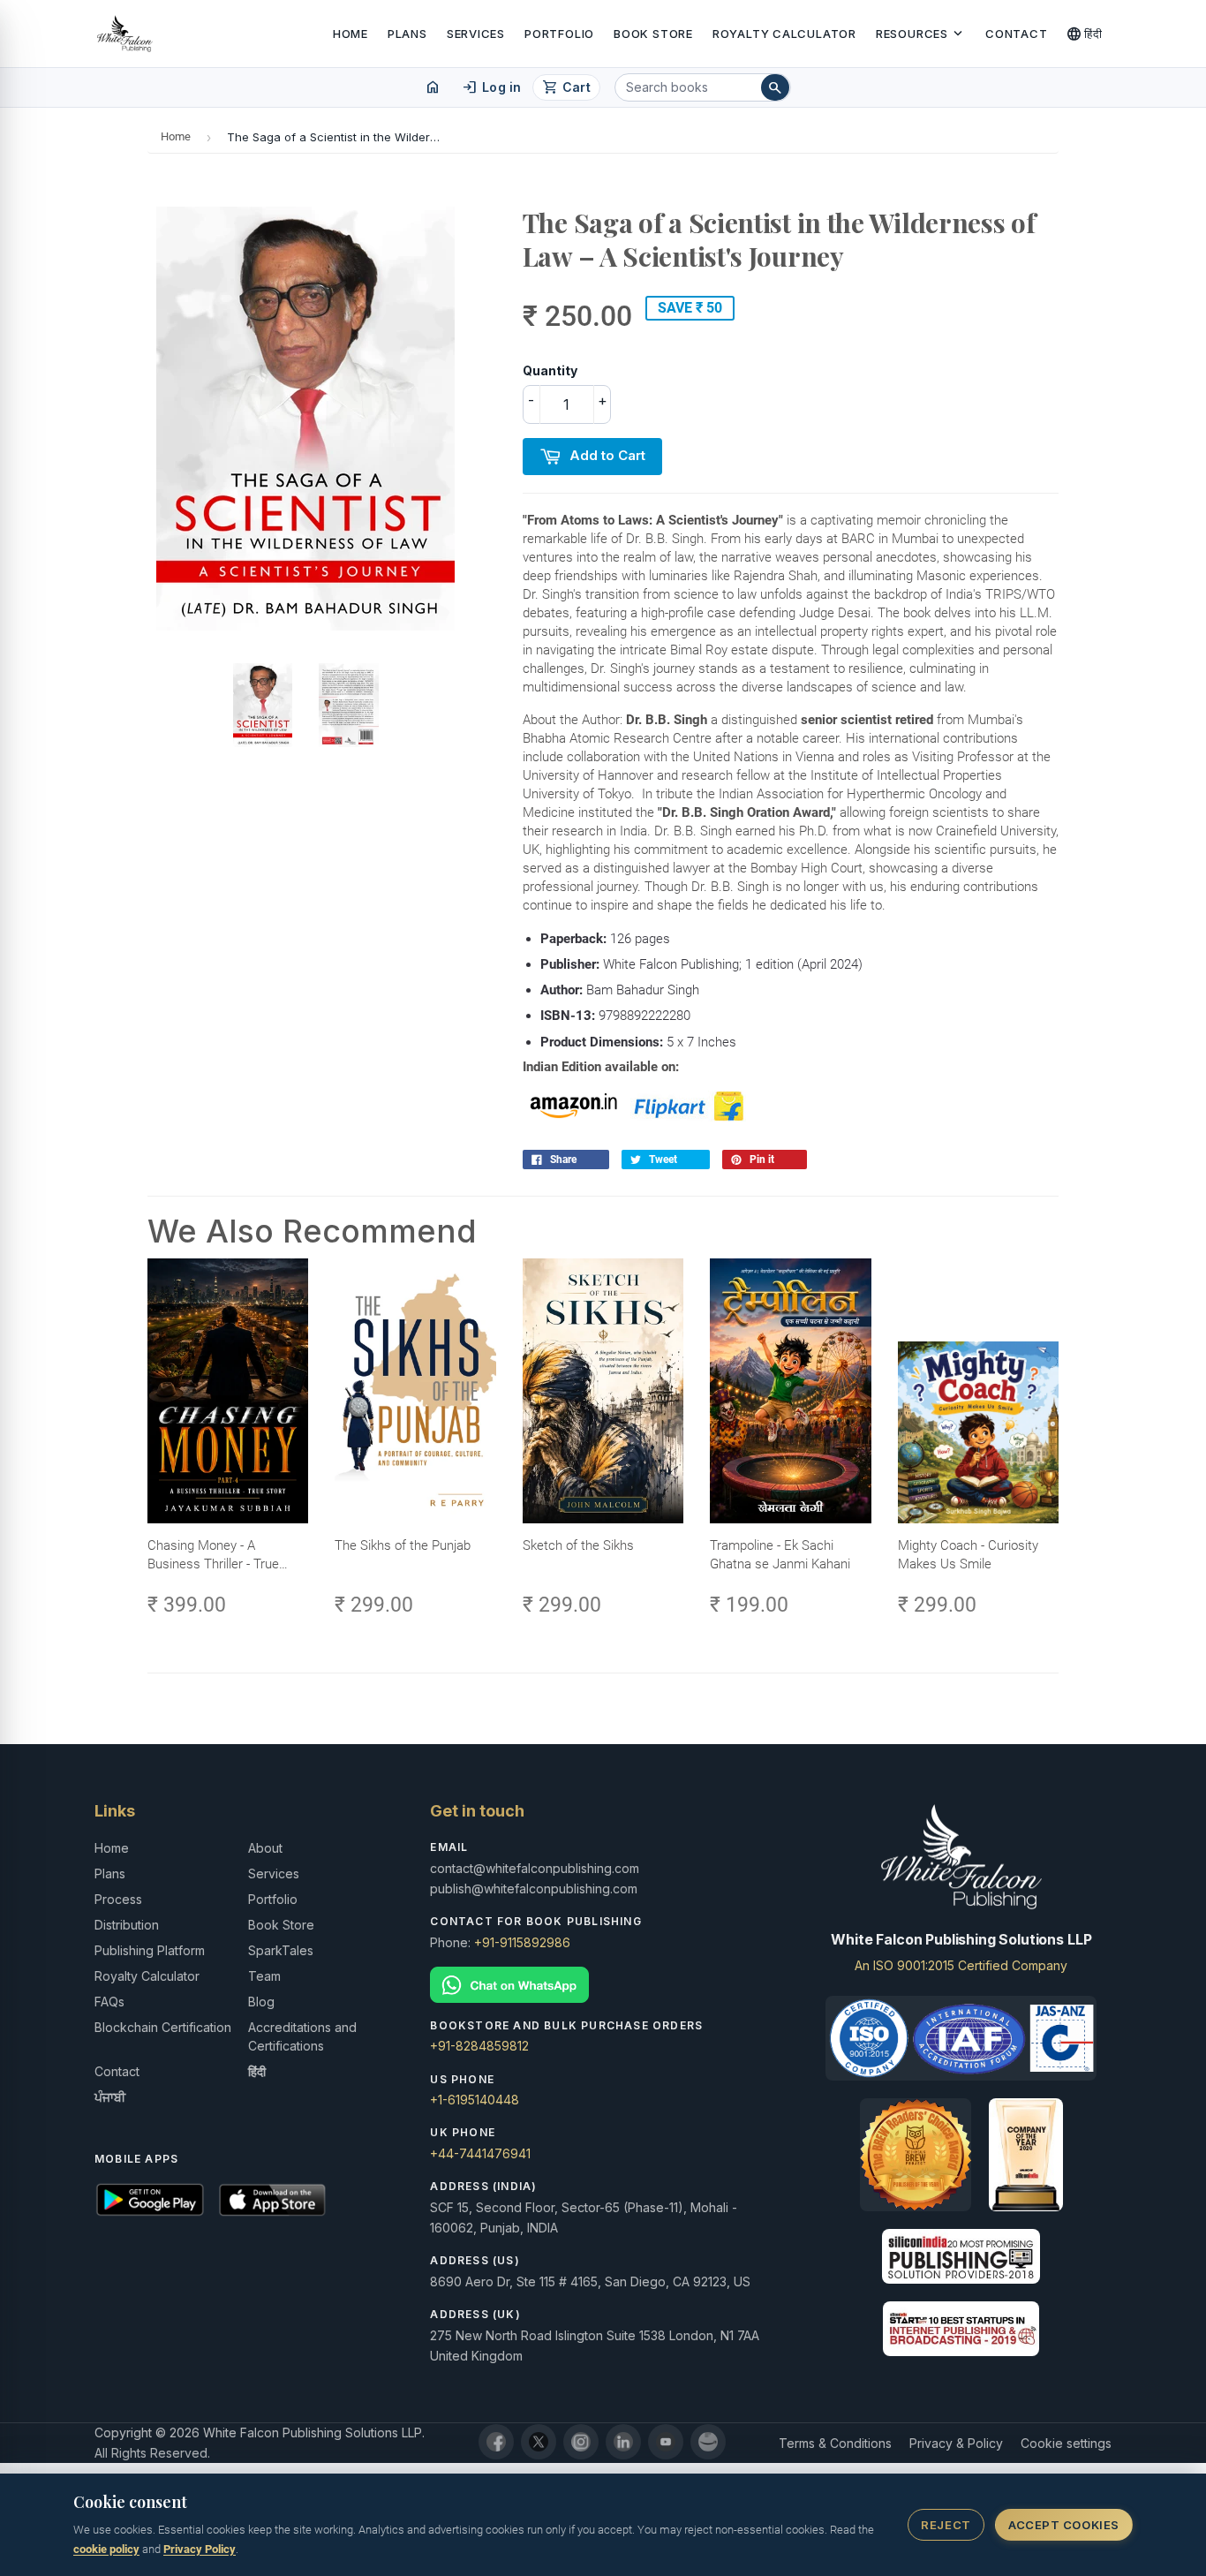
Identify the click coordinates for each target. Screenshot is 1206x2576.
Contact (1016, 34)
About (265, 1848)
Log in (491, 87)
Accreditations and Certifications (302, 2036)
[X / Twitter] (539, 2442)
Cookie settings (1066, 2443)
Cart (566, 87)
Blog (261, 2002)
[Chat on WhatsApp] (603, 1985)
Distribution (127, 1925)
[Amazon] (708, 2442)
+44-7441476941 (480, 2153)
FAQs (109, 2002)
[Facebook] (496, 2442)
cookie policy (106, 2549)
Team (264, 1976)
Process (118, 1899)
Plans (407, 34)
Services (476, 34)
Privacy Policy (200, 2549)
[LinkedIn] (623, 2442)
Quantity (550, 370)
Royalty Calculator (784, 34)
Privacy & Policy (956, 2443)
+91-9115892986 (522, 1942)
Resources (921, 34)
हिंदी (1085, 34)
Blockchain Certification (163, 2027)
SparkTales (281, 1950)
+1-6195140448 (475, 2100)
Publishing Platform (150, 1950)
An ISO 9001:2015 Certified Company (961, 1965)
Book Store (653, 34)
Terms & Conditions (835, 2443)
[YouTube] (666, 2442)
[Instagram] (581, 2442)
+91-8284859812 (479, 2046)
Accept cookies (1063, 2525)
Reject (946, 2525)
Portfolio (559, 34)
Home (350, 34)
